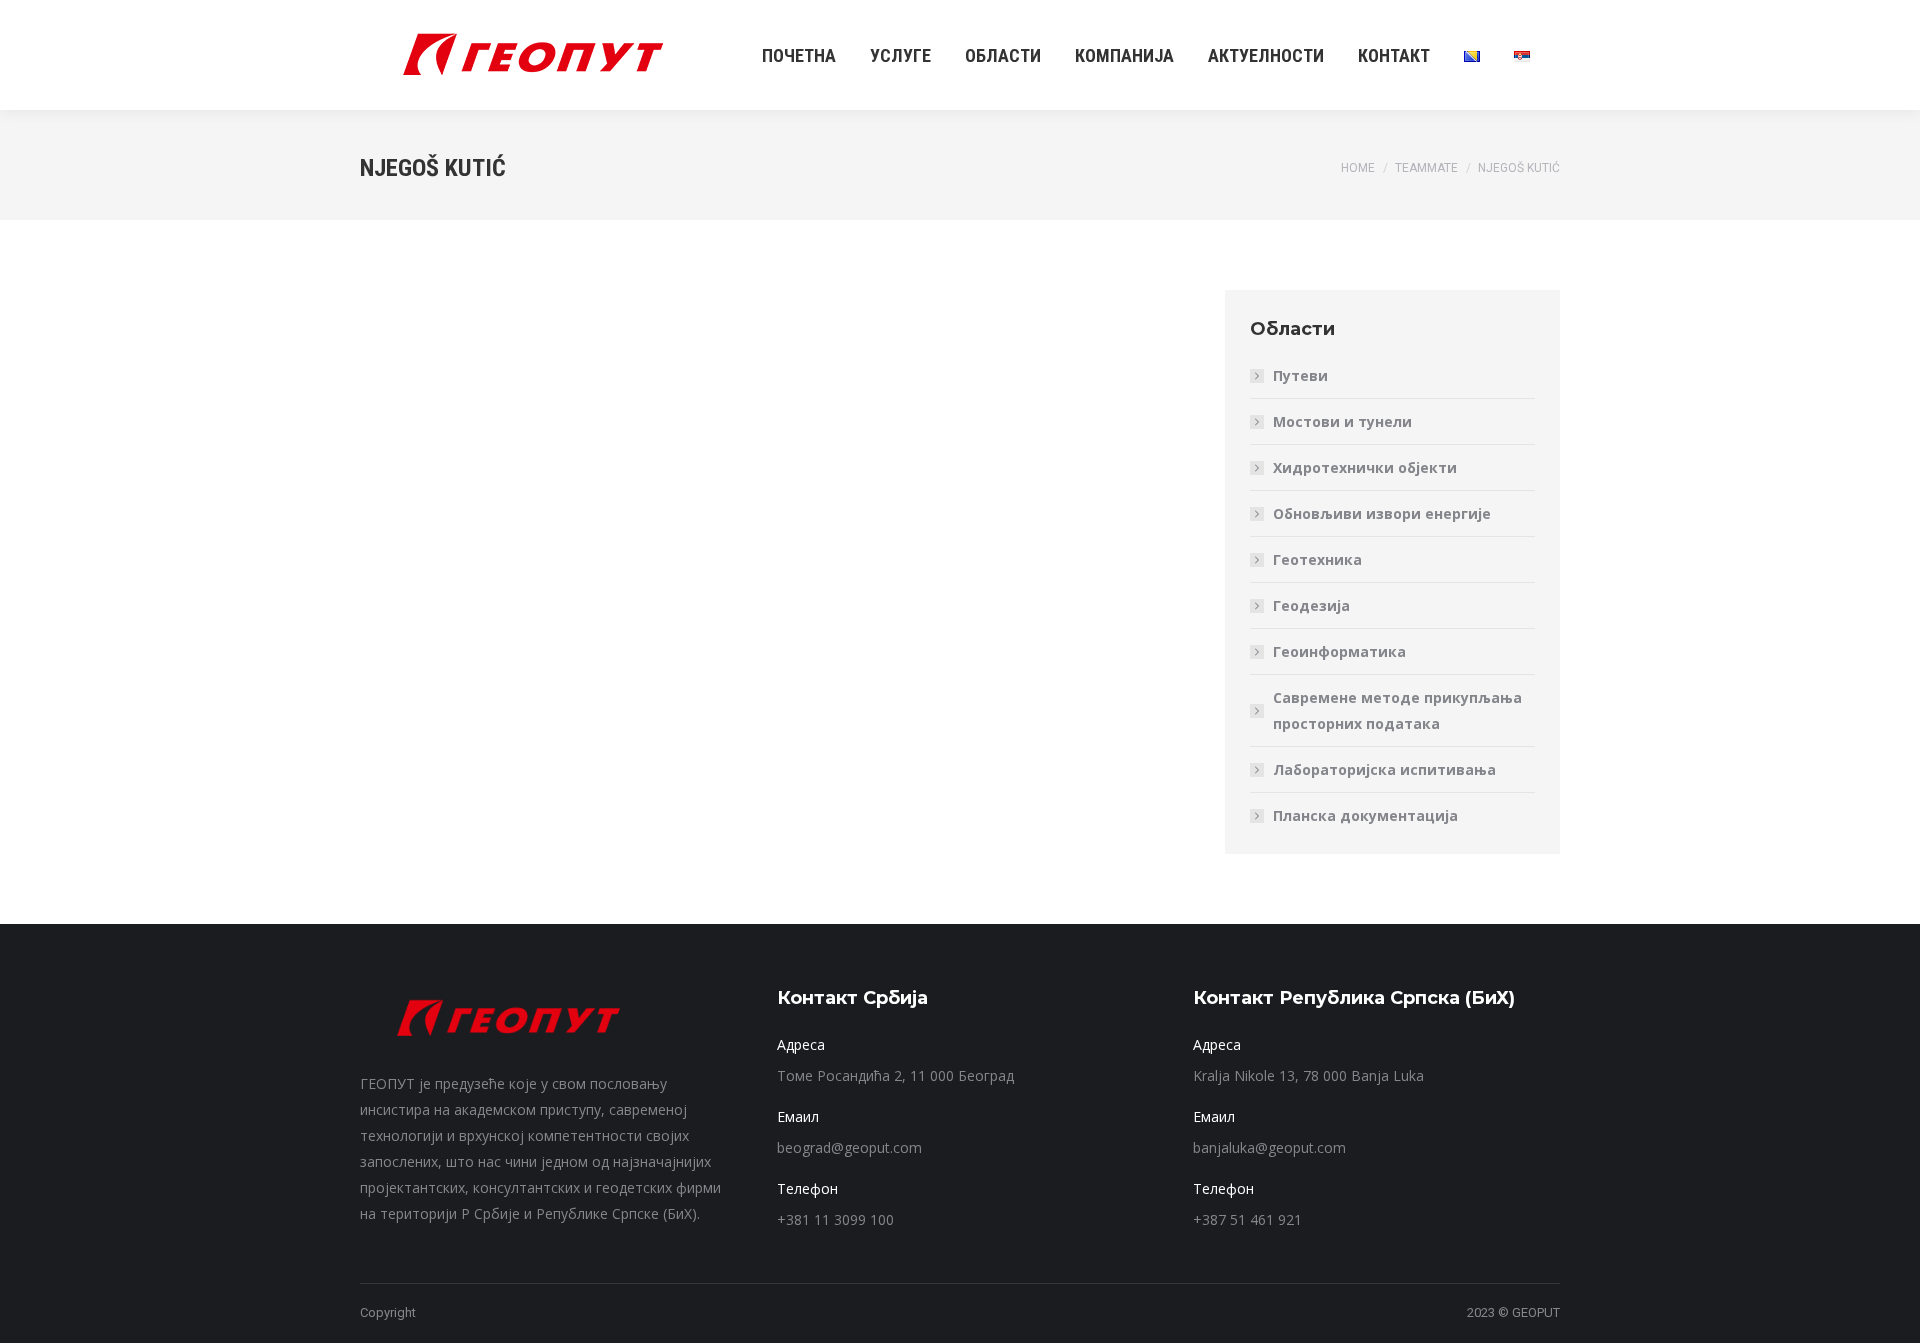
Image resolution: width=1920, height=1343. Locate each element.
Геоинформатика (1339, 651)
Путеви (1300, 375)
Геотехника (1317, 559)
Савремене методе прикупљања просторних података (1397, 710)
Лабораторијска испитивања (1384, 769)
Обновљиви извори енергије (1382, 513)
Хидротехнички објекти (1365, 467)
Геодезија (1311, 605)
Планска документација (1365, 815)
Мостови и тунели (1342, 421)
